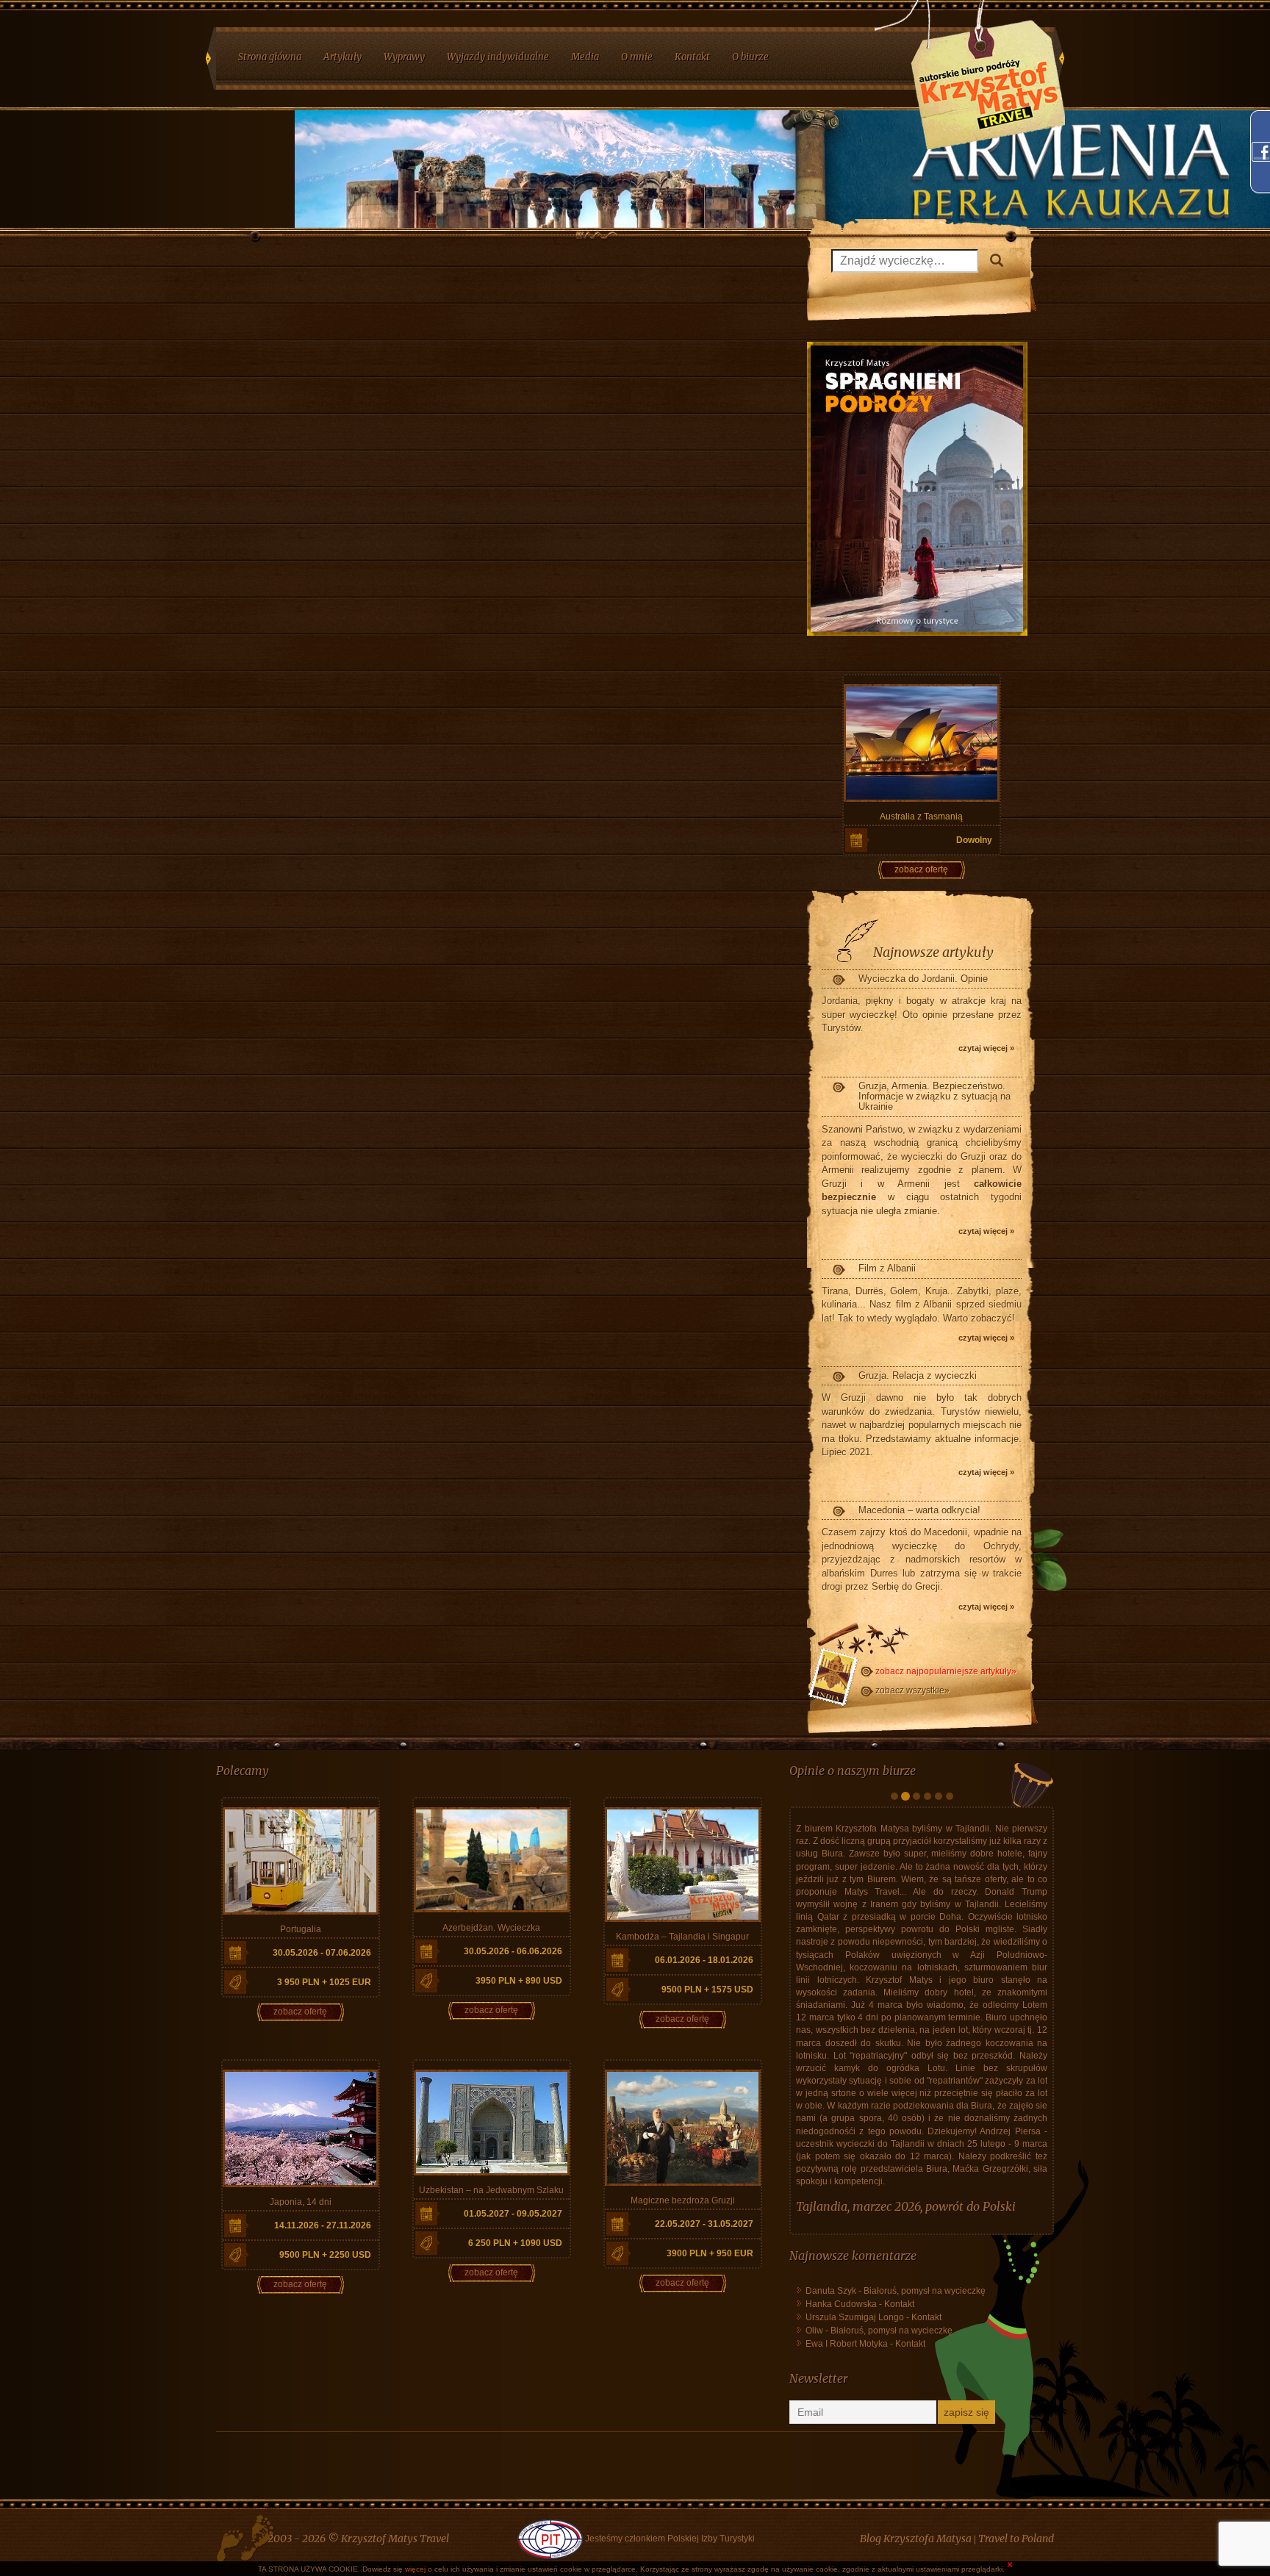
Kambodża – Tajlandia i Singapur (682, 1937)
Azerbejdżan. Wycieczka (491, 1928)
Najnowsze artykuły (933, 952)
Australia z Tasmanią (921, 817)
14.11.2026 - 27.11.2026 (323, 2225)
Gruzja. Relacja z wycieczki (918, 1375)
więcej (415, 2569)
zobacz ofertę (921, 869)
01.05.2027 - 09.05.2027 (513, 2214)
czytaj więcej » (986, 1048)
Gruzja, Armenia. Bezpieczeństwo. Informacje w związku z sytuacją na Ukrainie (934, 1097)
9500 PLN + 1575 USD (707, 1990)
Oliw (814, 2507)
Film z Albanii (887, 1268)
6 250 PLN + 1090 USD (515, 2243)
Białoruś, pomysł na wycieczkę (925, 2467)
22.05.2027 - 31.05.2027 (704, 2224)
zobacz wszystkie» (912, 1690)
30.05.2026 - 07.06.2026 (322, 1953)
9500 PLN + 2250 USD (325, 2255)
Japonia (817, 2383)
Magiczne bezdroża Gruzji (683, 2200)
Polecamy (243, 1770)
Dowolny (974, 840)
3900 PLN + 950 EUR (710, 2253)
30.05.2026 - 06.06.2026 (513, 1951)
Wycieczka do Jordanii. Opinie (923, 979)
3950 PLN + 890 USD (519, 1981)
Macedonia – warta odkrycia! (919, 1510)
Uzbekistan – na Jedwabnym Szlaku (491, 2190)
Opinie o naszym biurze (853, 1770)
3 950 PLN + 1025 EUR (324, 1982)
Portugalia (301, 1929)
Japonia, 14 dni (301, 2202)
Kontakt (899, 2480)
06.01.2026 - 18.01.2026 (704, 1960)
